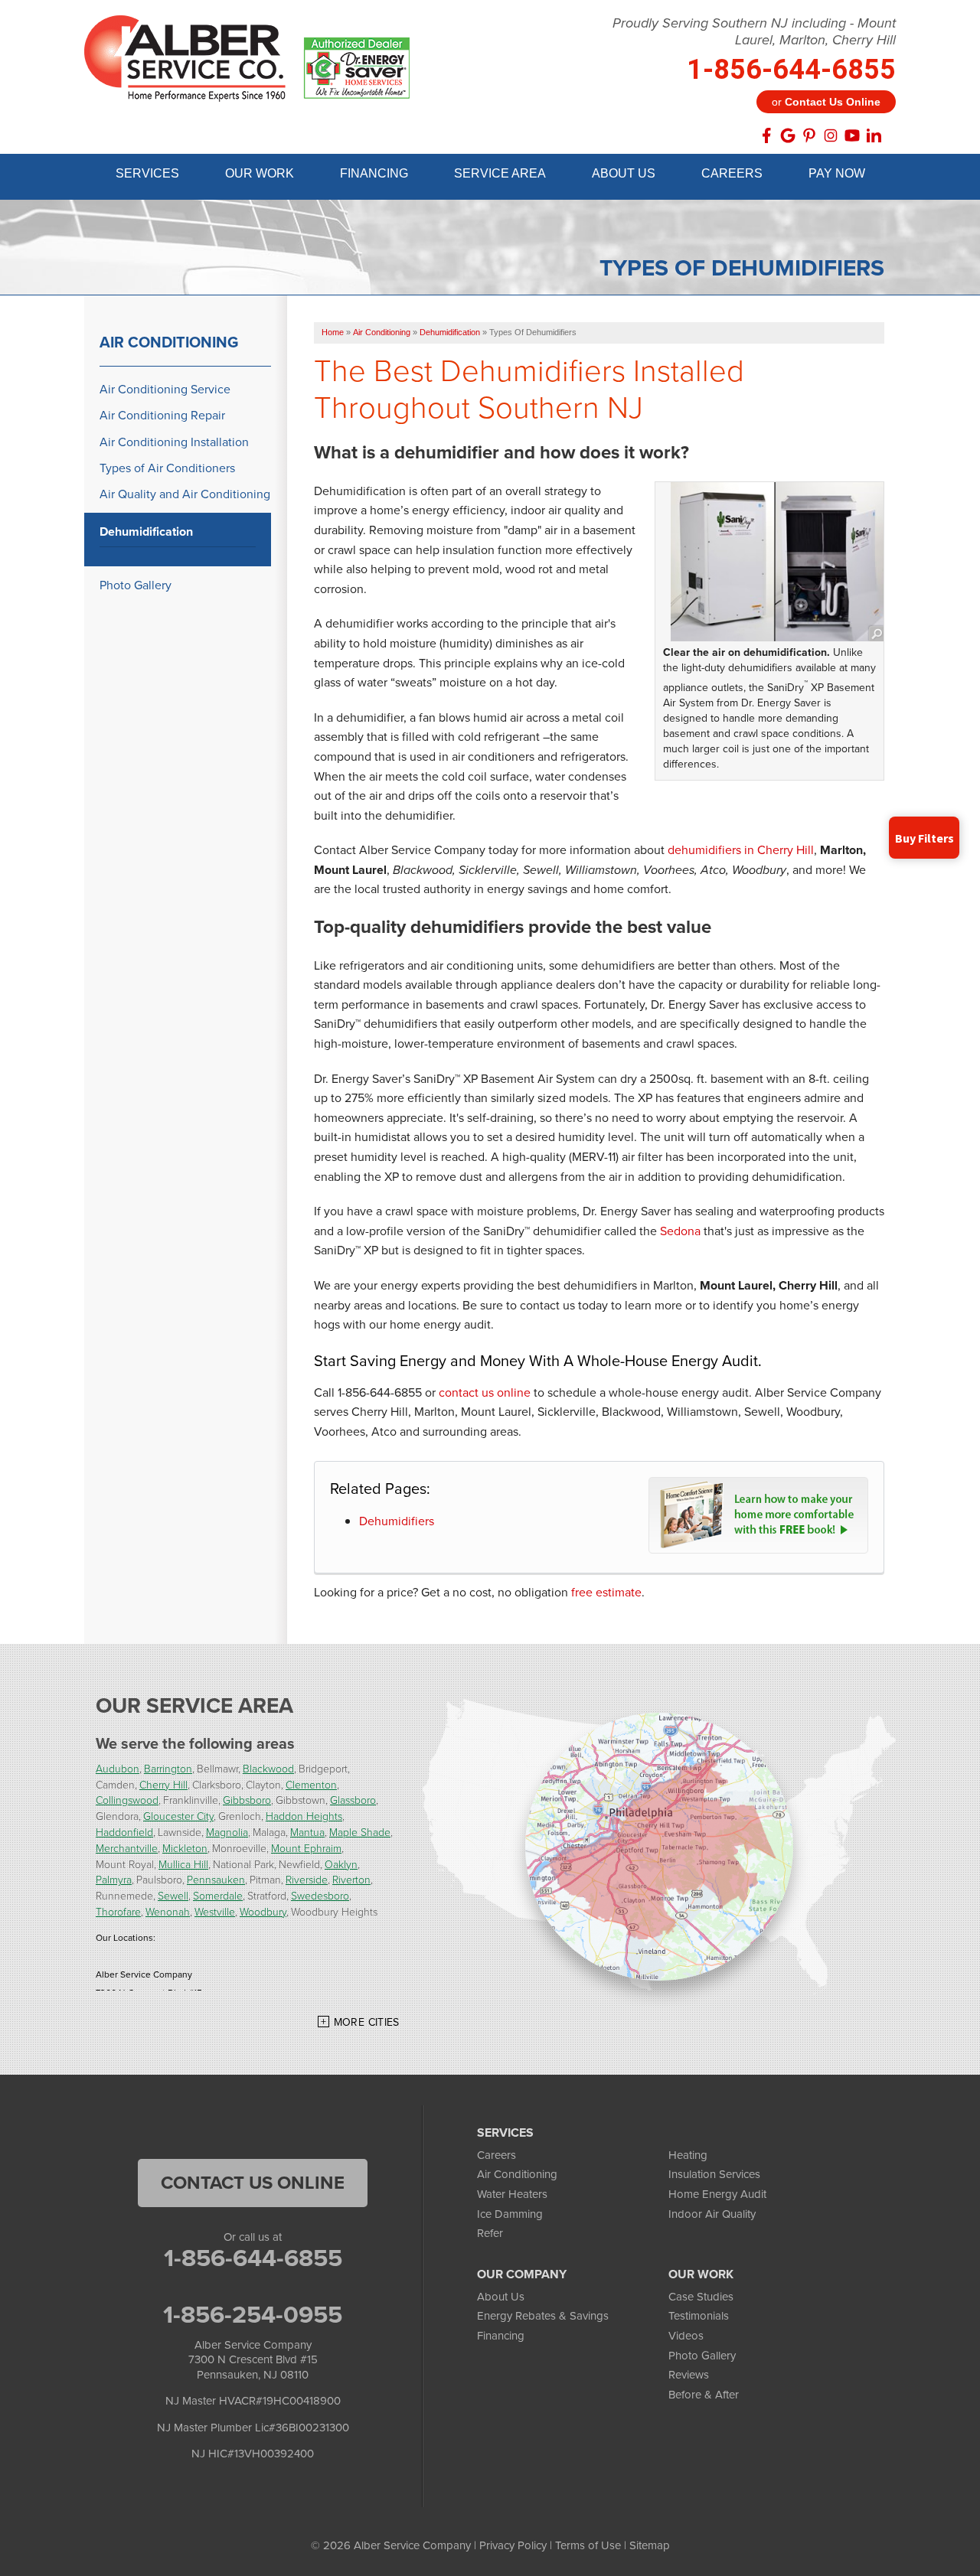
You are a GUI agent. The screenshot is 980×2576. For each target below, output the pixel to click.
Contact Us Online (253, 2183)
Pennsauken (216, 1879)
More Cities (367, 2022)
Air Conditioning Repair (162, 415)
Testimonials (699, 2316)
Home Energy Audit (717, 2194)
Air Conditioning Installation (174, 442)
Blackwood (268, 1768)
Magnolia (227, 1832)
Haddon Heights (304, 1816)
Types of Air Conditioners (167, 468)
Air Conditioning (169, 342)
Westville (215, 1911)
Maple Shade (360, 1832)
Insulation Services (714, 2174)
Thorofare (118, 1911)
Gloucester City (178, 1816)
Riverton (351, 1879)
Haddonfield (124, 1832)
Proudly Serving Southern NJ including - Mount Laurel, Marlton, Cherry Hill (754, 32)
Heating (688, 2155)
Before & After (704, 2395)
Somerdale (218, 1895)
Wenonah (168, 1911)
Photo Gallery (136, 585)
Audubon (118, 1768)
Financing (501, 2336)
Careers (497, 2155)
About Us (501, 2297)
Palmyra (114, 1879)
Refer (490, 2233)
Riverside (307, 1879)
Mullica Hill (183, 1864)
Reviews (689, 2375)
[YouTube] (852, 135)
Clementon (311, 1784)
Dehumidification (146, 532)
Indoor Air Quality (712, 2214)
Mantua (307, 1832)
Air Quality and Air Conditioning (185, 494)
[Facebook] (766, 135)
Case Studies (701, 2297)
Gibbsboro (247, 1800)
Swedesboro (320, 1895)
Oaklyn (341, 1864)
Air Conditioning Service (165, 389)
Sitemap (650, 2545)
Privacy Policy (513, 2545)
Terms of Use (588, 2545)
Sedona (680, 1231)
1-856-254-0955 (253, 2314)
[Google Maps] (788, 135)
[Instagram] (831, 135)
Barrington (168, 1768)
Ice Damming (510, 2214)
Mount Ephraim (306, 1848)
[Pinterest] (809, 135)
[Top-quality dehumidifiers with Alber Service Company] (777, 562)
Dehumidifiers (397, 1521)
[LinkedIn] (874, 135)
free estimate (606, 1592)
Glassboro (353, 1800)
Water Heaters (512, 2194)
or (826, 102)
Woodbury (263, 1911)
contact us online (485, 1392)
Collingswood (127, 1800)
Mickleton (185, 1848)
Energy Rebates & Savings (543, 2316)
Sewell (173, 1895)
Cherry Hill (163, 1784)
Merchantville (127, 1848)
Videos (686, 2336)
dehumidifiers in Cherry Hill (741, 850)
